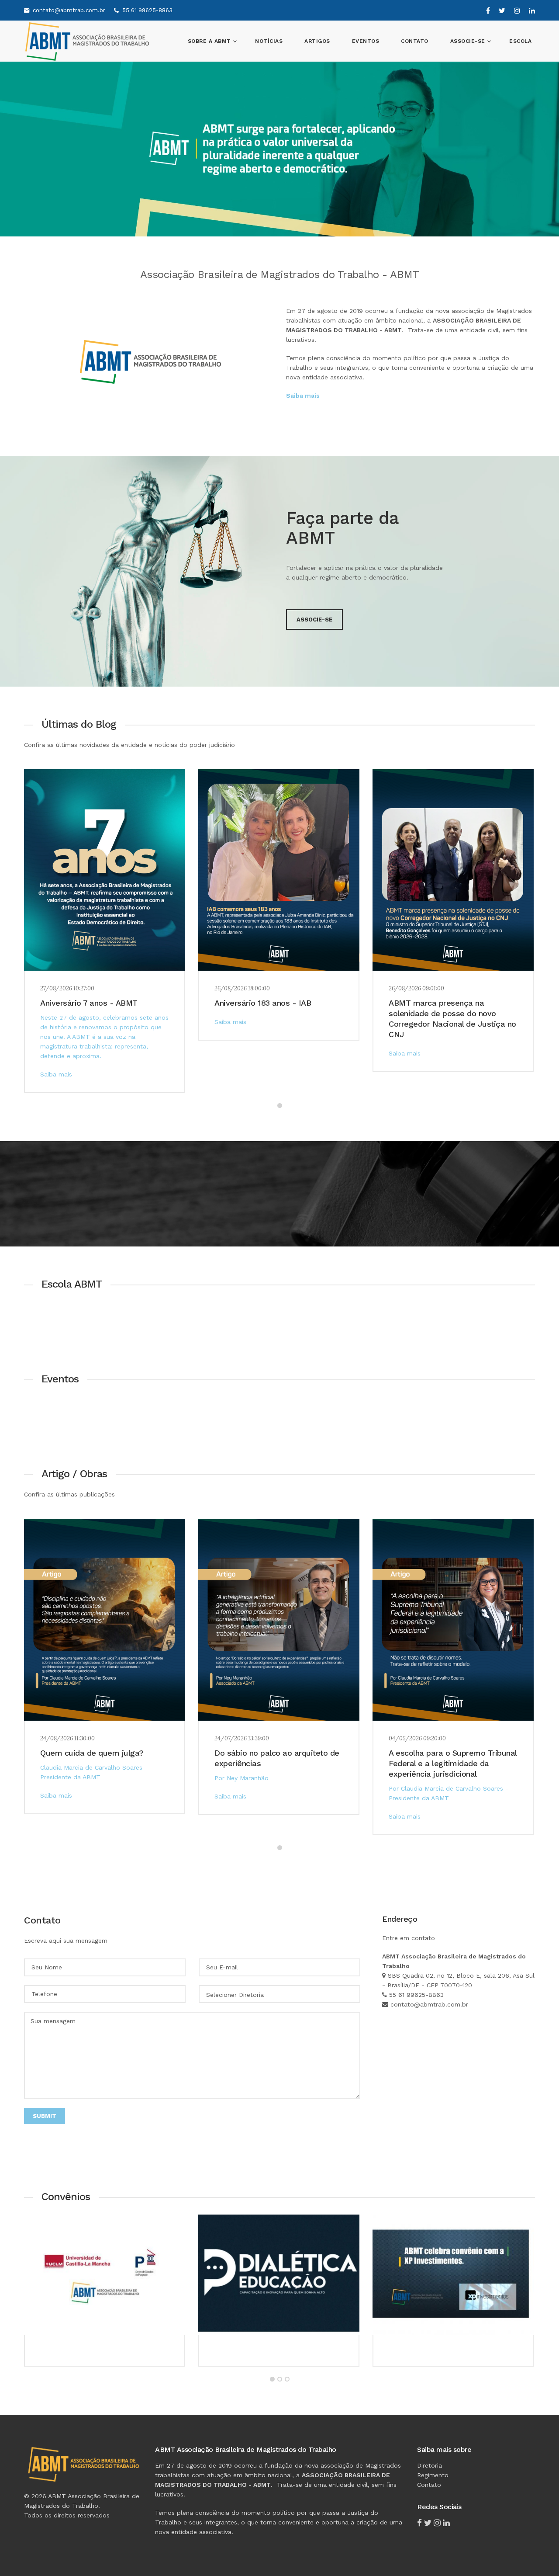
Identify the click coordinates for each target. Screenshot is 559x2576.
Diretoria (430, 2465)
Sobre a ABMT (210, 41)
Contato (415, 41)
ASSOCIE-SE (469, 41)
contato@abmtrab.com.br (69, 10)
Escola (520, 41)
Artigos (317, 41)
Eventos (366, 41)
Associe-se (314, 620)
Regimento (433, 2475)
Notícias (269, 41)
